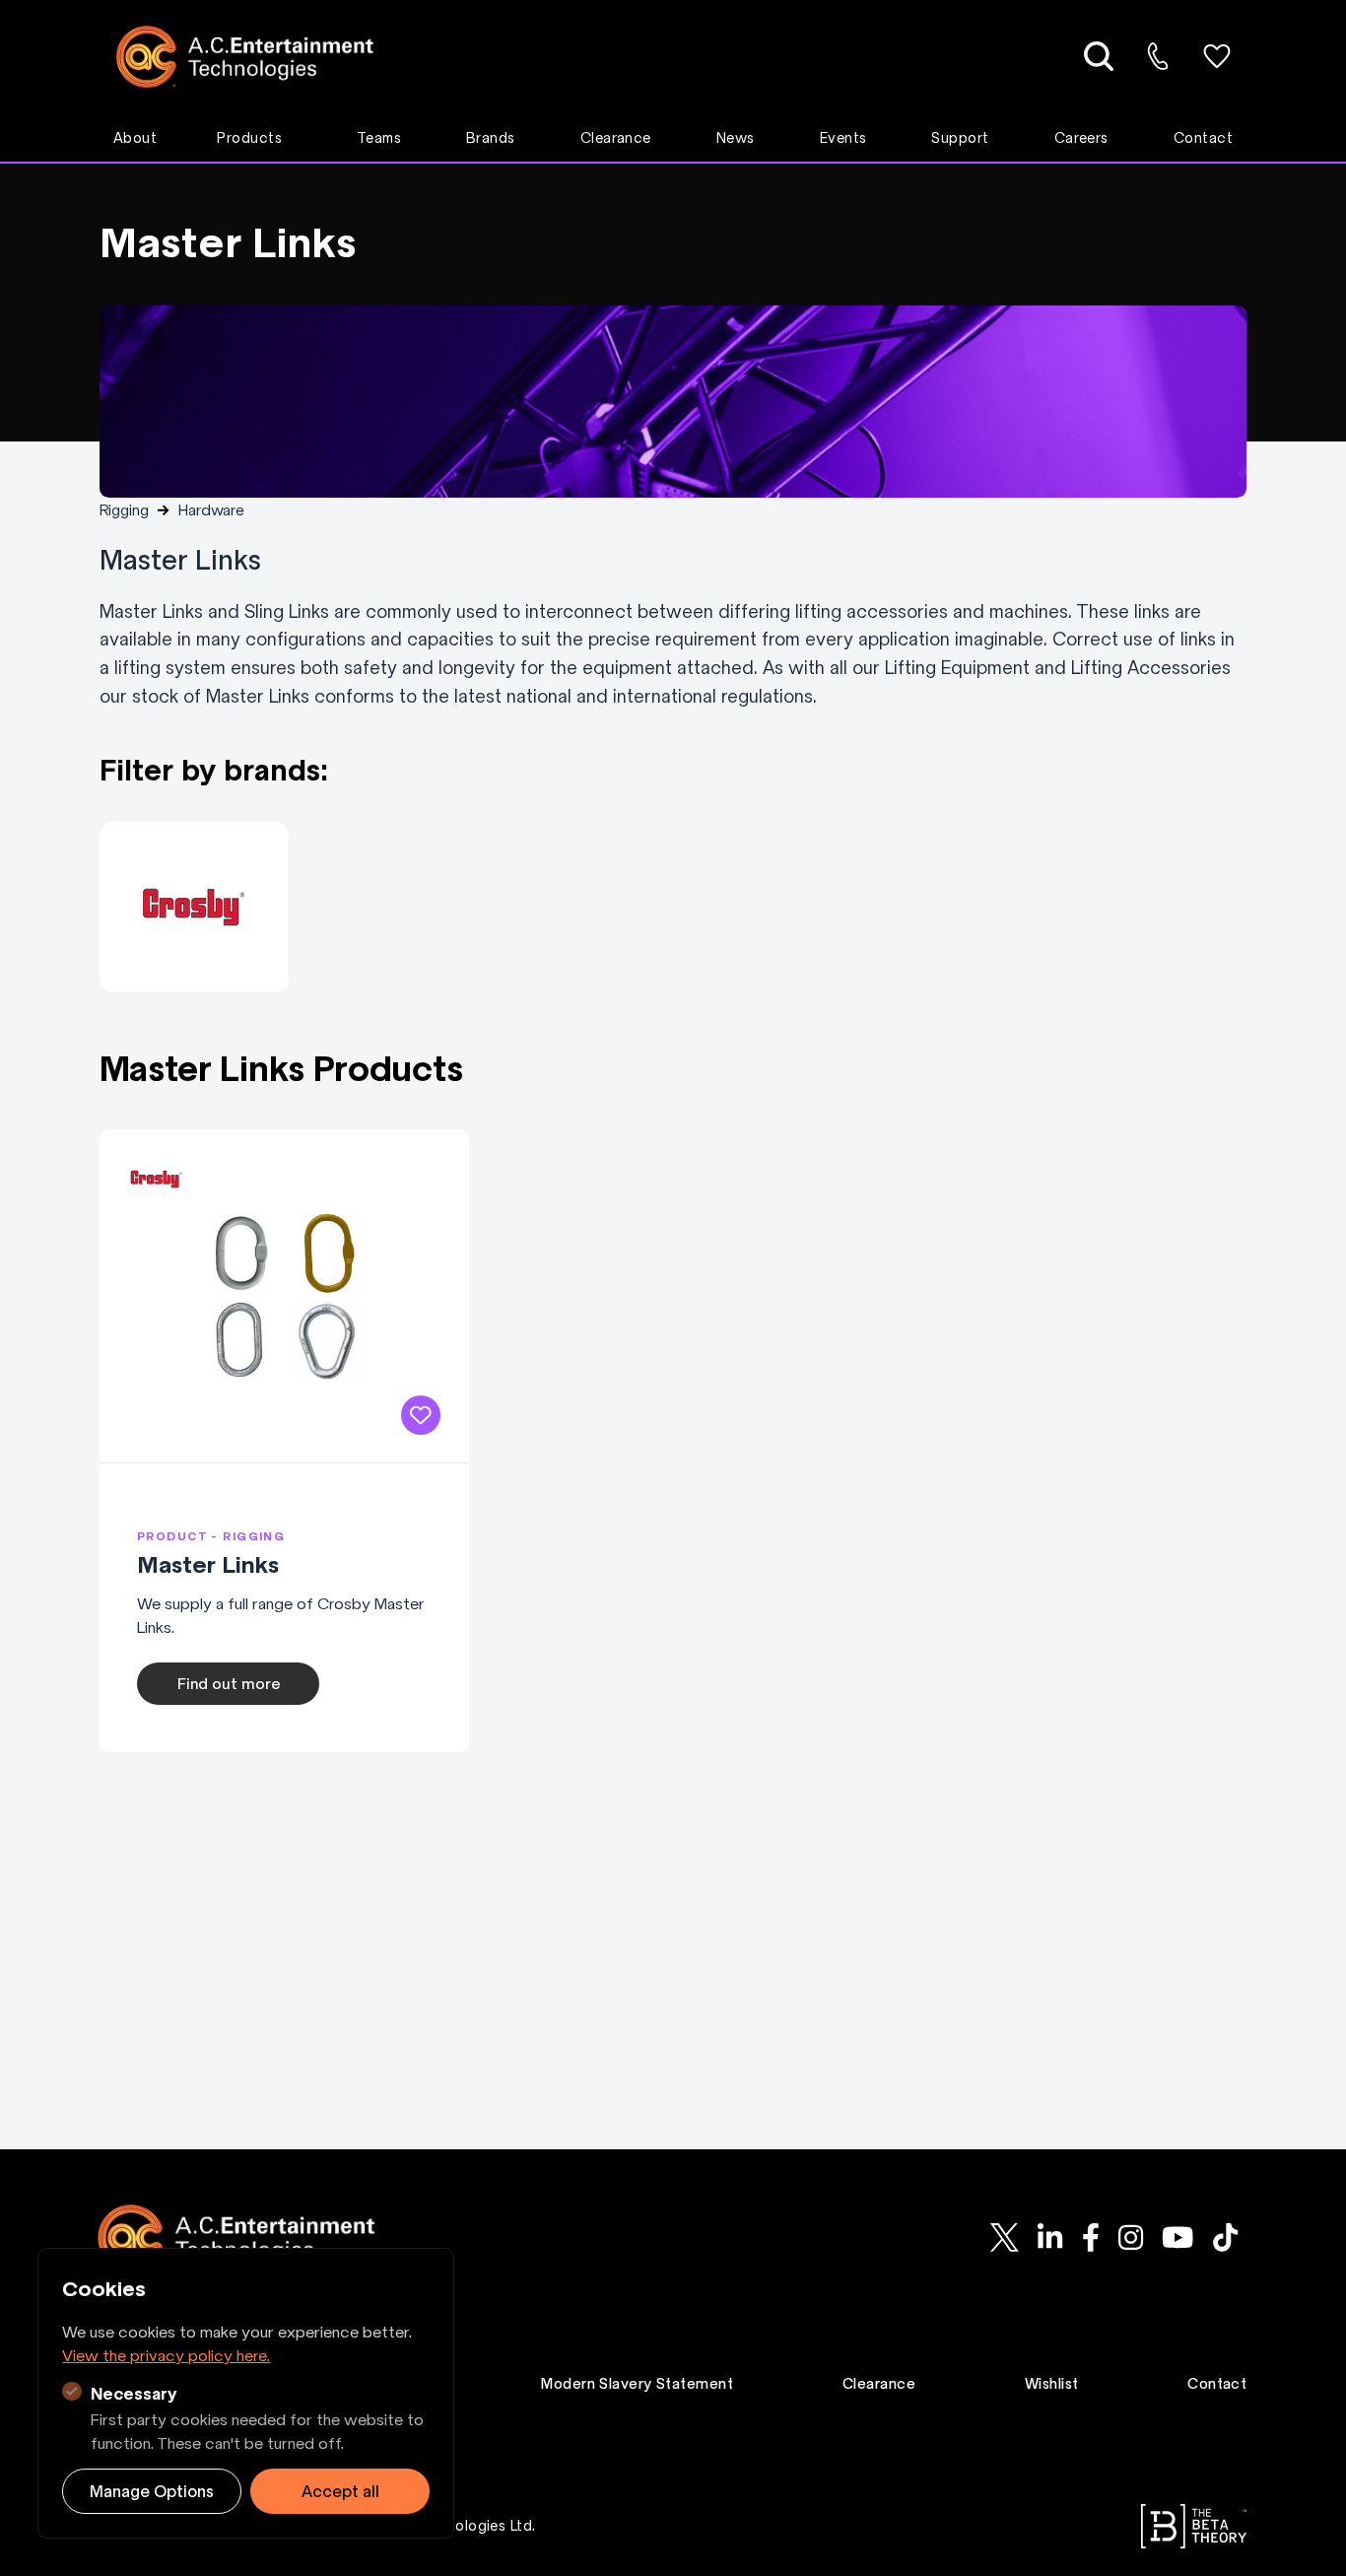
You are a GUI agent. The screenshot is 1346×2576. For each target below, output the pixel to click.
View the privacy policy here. (166, 2355)
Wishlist (1052, 2384)
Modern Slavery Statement (637, 2384)
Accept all (340, 2491)
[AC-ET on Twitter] (1005, 2238)
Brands (491, 138)
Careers (1081, 138)
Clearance (616, 138)
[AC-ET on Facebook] (1090, 2238)
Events (843, 138)
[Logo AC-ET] (260, 57)
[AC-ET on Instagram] (1130, 2238)
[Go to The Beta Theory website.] (1194, 2526)
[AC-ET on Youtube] (1178, 2238)
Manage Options (152, 2491)
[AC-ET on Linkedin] (1050, 2238)
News (736, 138)
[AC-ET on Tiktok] (1225, 2238)
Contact (1203, 138)
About (135, 138)
